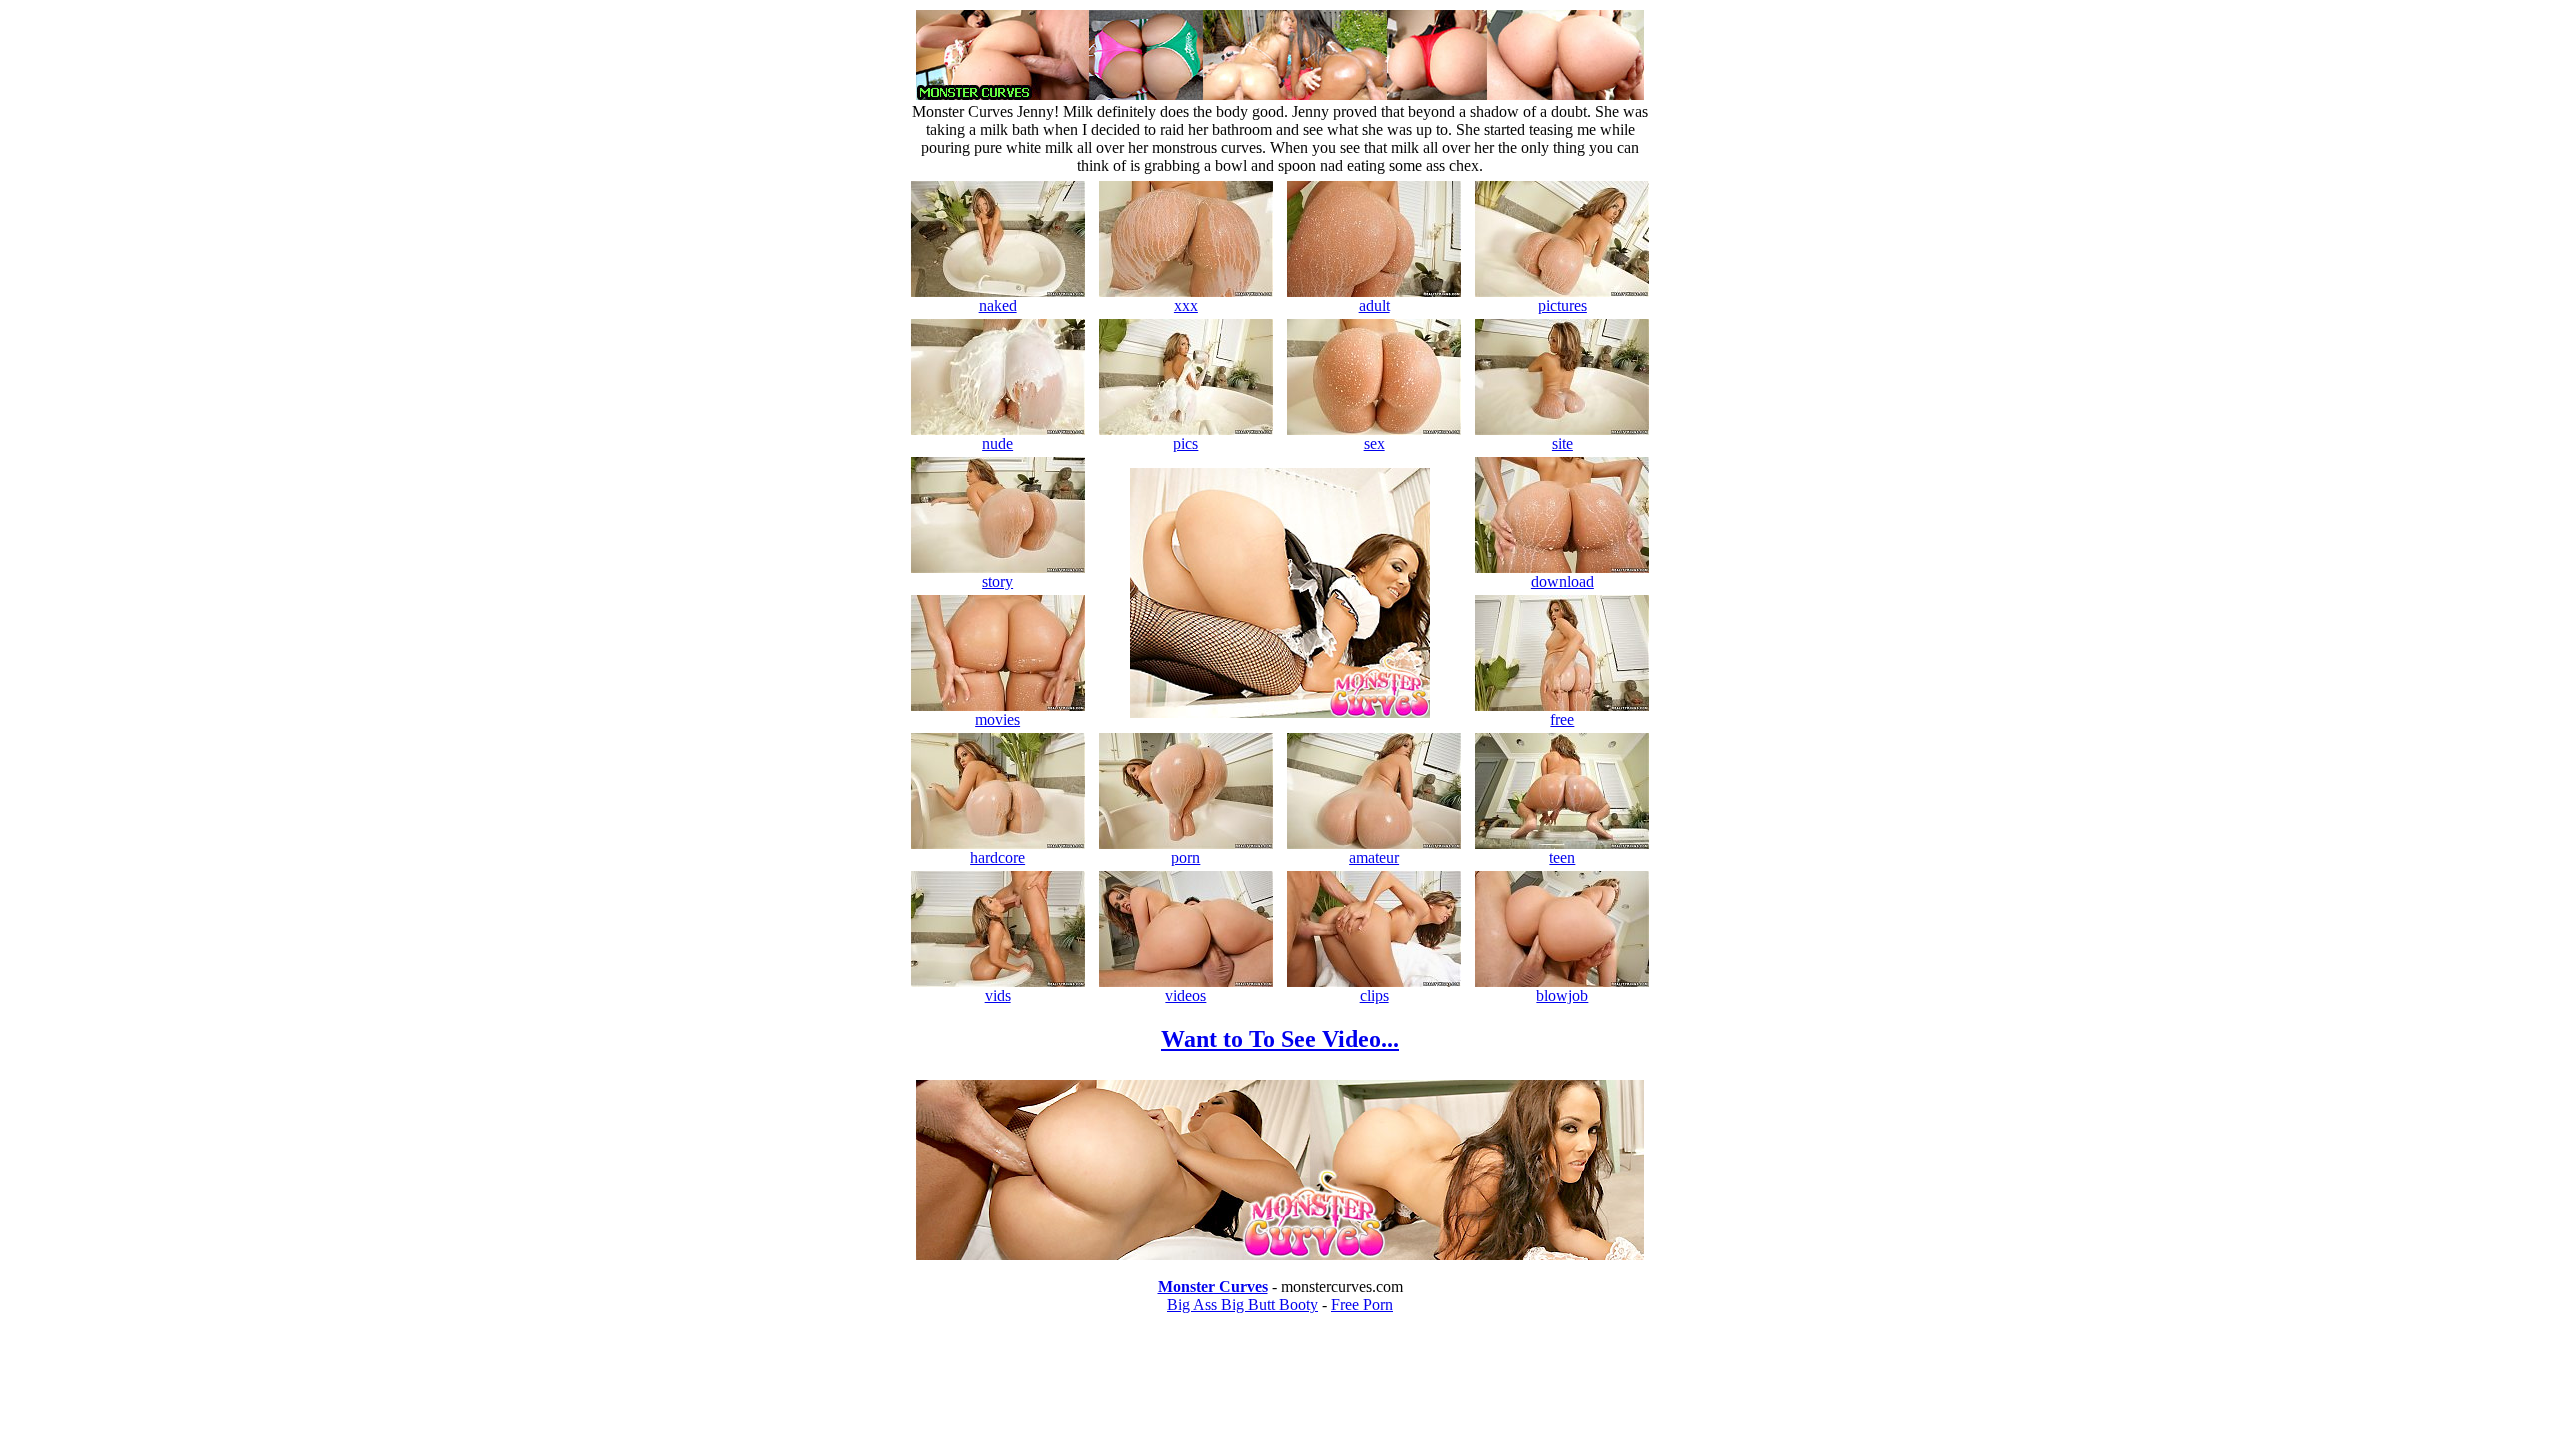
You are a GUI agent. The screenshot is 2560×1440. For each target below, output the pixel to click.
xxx (1186, 305)
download (1562, 581)
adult (1374, 305)
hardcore (997, 857)
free (1562, 719)
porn (1185, 857)
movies (997, 719)
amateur (1374, 857)
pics (1185, 443)
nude (997, 443)
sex (1374, 443)
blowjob (1562, 995)
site (1562, 443)
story (997, 581)
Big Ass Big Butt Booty (1242, 1304)
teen (1562, 857)
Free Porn (1362, 1304)
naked (998, 305)
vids (998, 995)
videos (1185, 995)
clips (1374, 995)
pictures (1562, 305)
